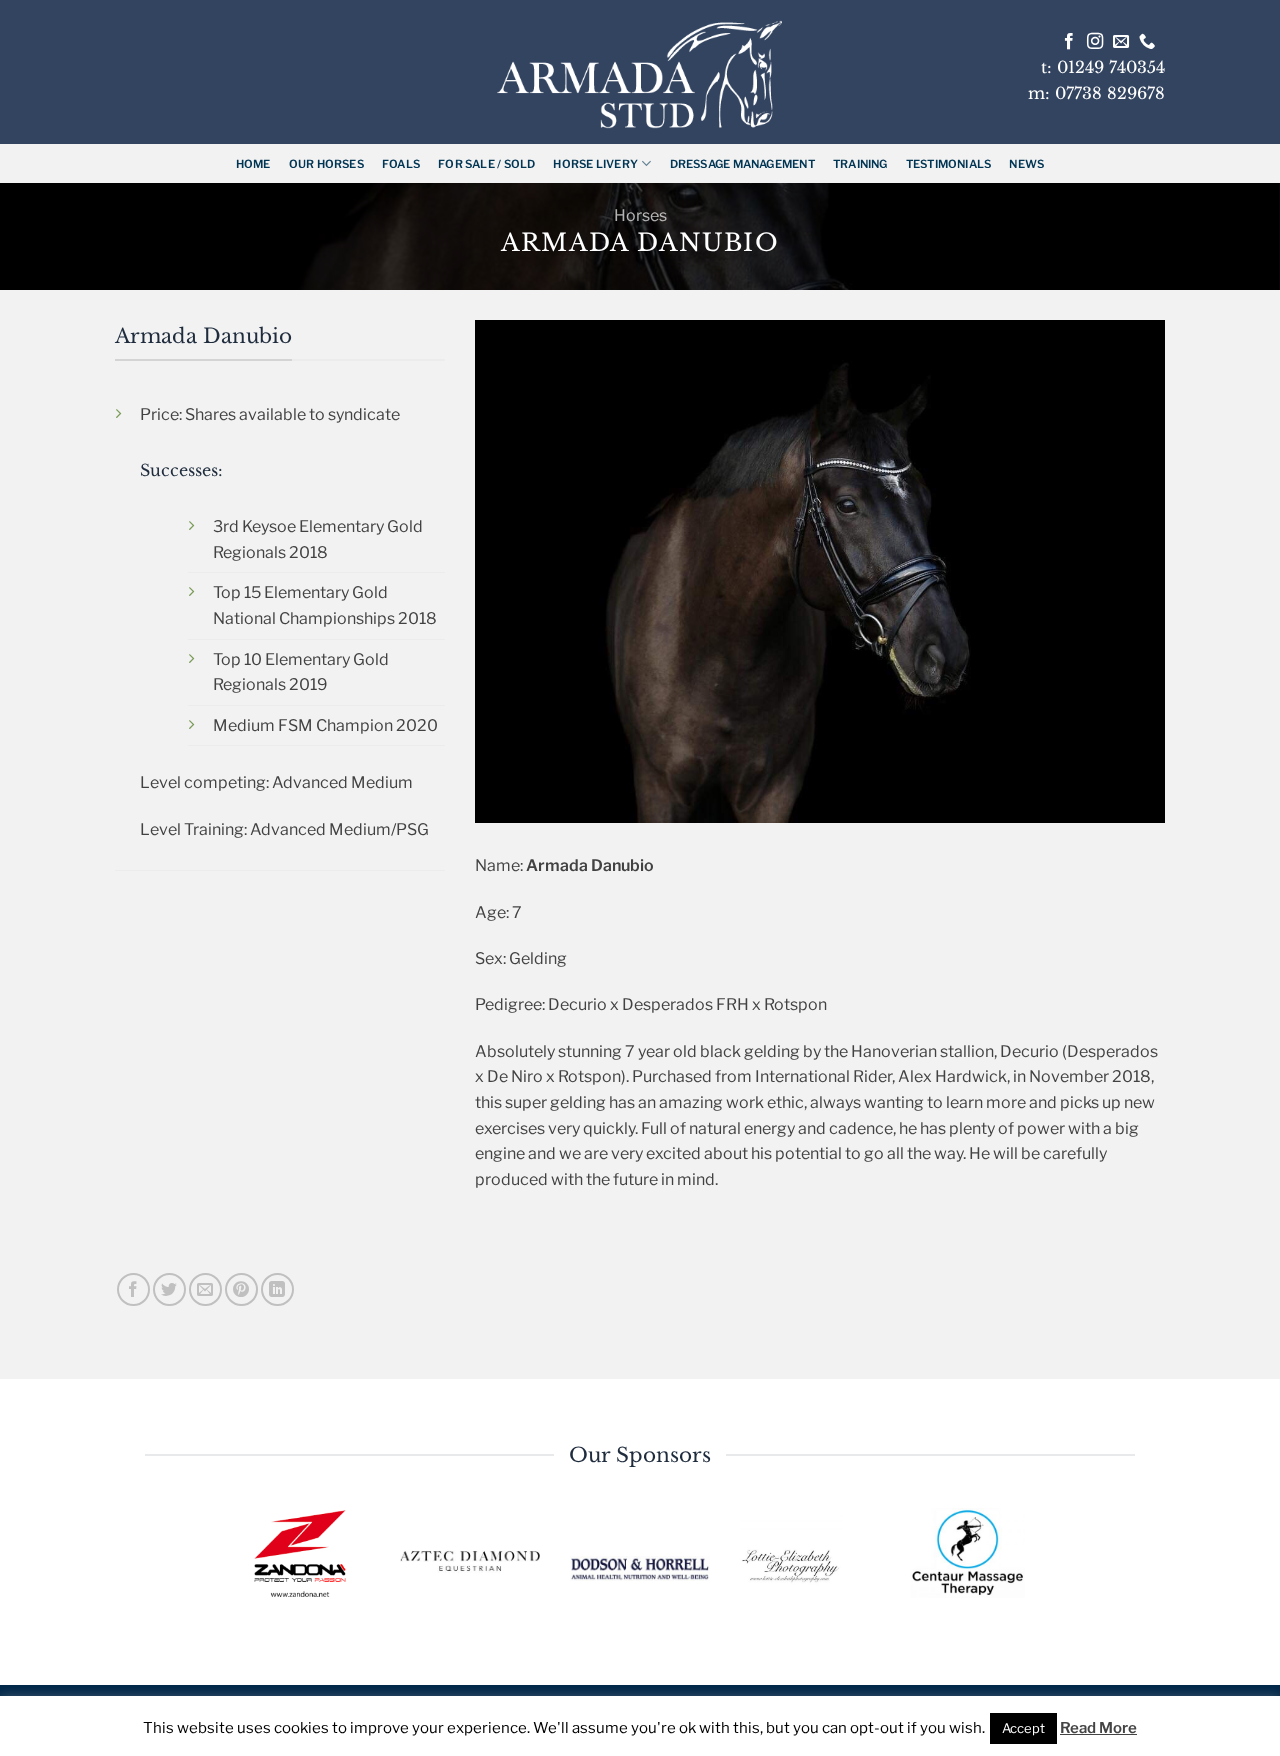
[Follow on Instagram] (1095, 42)
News (1026, 164)
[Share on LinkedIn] (277, 1289)
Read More (1098, 1728)
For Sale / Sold (486, 164)
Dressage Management (742, 164)
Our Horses (326, 164)
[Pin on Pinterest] (241, 1289)
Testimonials (949, 164)
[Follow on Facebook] (1069, 42)
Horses (640, 215)
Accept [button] (1023, 1728)
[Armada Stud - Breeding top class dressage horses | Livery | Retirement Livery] (640, 74)
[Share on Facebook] (133, 1289)
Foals (401, 164)
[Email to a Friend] (205, 1289)
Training (860, 164)
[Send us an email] (1121, 42)
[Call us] (1147, 42)
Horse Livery (595, 164)
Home (253, 164)
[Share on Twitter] (169, 1289)
